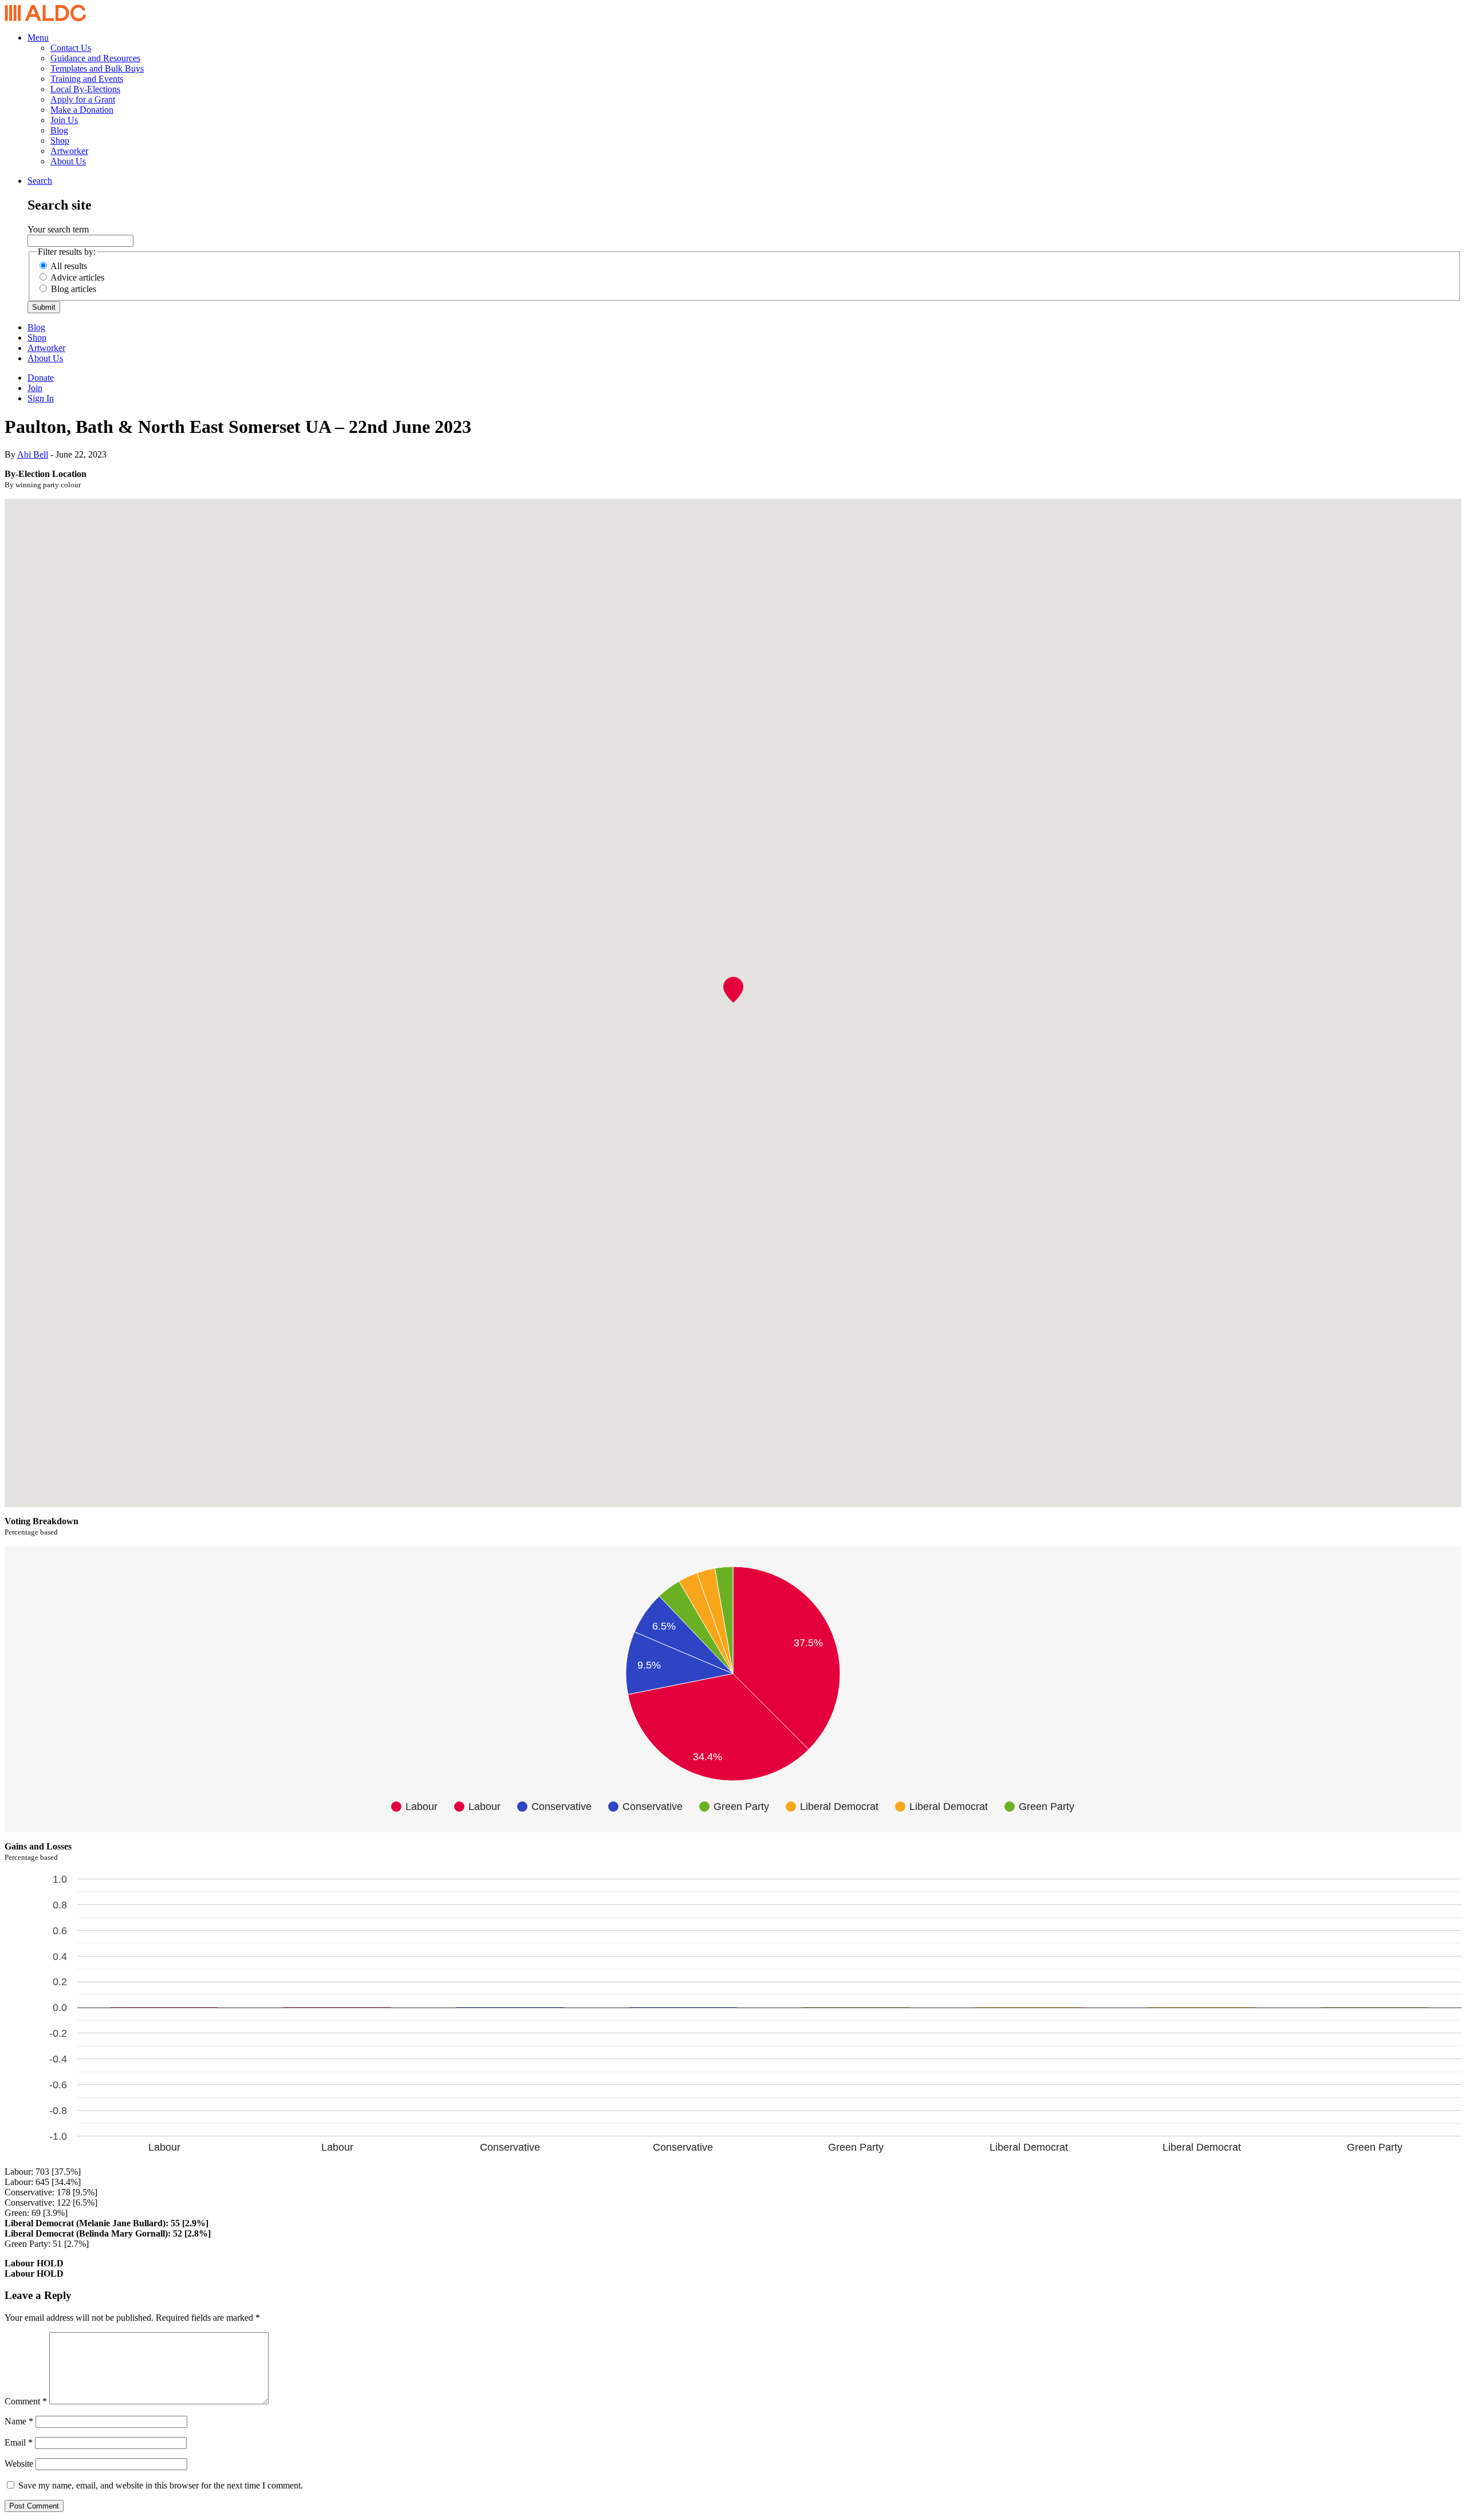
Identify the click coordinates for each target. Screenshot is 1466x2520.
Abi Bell (33, 454)
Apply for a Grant (83, 99)
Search (40, 181)
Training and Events (87, 79)
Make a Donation (82, 110)
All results (69, 266)
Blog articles (74, 289)
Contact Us (71, 48)
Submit (44, 307)
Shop (60, 141)
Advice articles (77, 277)
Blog (59, 130)
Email (19, 2442)
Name (19, 2421)
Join (35, 388)
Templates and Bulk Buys (97, 68)
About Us (68, 161)
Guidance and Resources (95, 58)
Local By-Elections (85, 89)
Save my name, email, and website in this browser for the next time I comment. (161, 2485)
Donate (41, 378)
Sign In (41, 398)
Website (19, 2464)
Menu (38, 38)
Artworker (69, 151)
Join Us (64, 120)
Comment (26, 2401)
